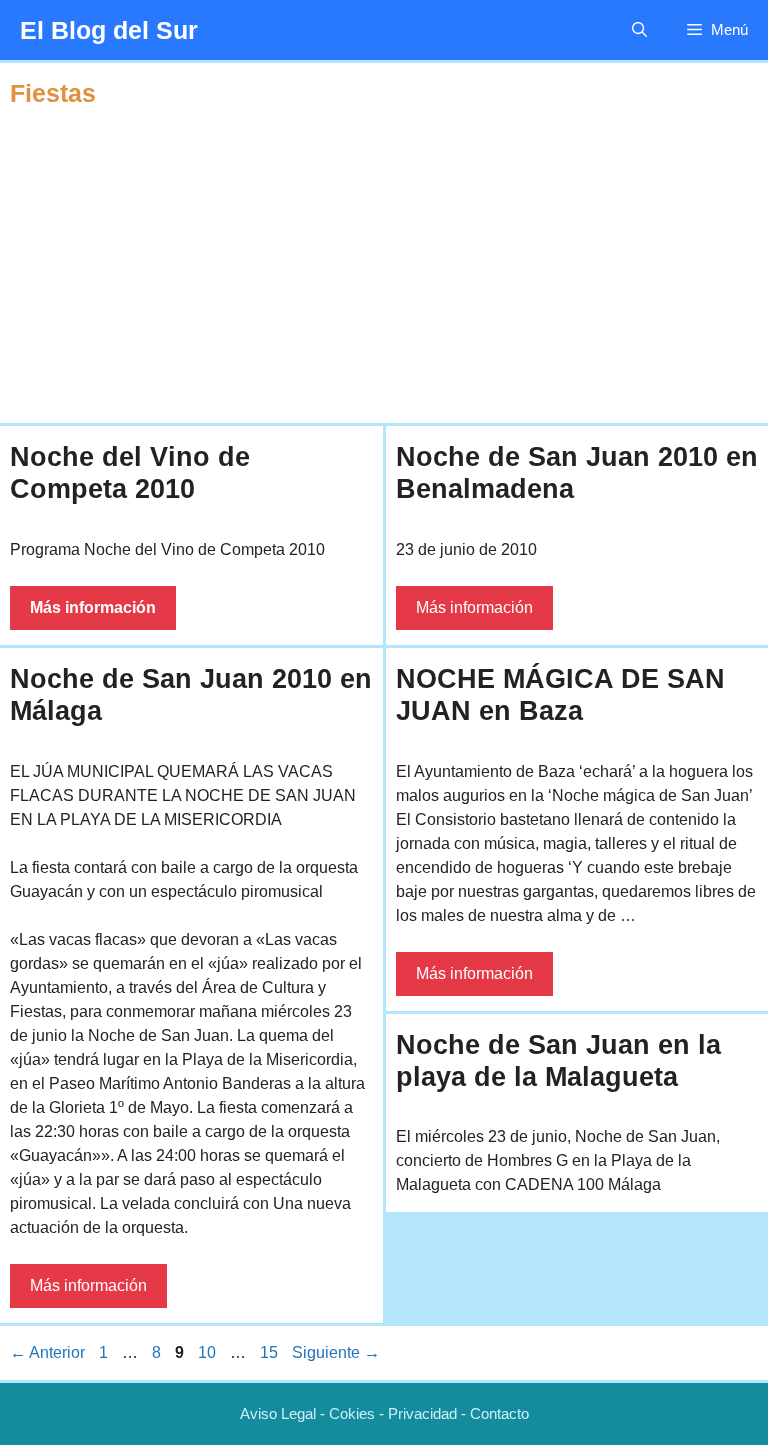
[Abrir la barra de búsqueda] (639, 30)
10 (209, 1352)
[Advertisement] (384, 268)
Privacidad (422, 1413)
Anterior (47, 1352)
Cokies (352, 1413)
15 (271, 1352)
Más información (93, 607)
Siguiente (336, 1352)
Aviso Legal (278, 1413)
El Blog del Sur (109, 30)
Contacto (499, 1413)
